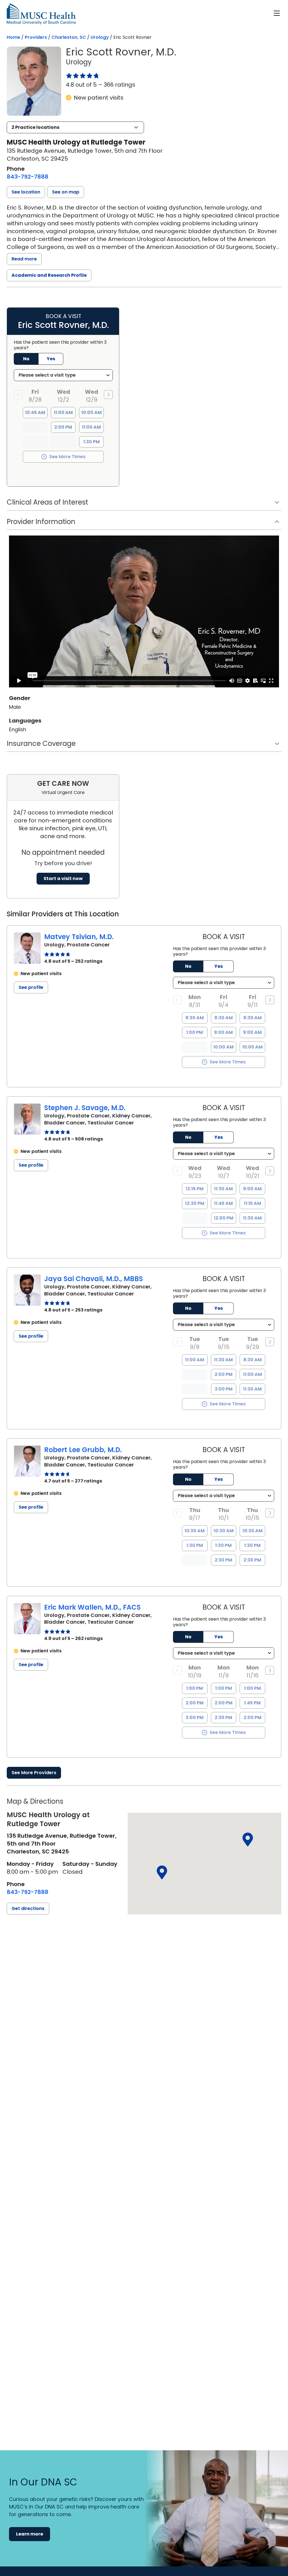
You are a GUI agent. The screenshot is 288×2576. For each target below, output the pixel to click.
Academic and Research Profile (49, 275)
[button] (75, 127)
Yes (219, 966)
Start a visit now (63, 878)
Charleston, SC (69, 37)
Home (13, 37)
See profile (31, 987)
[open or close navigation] (277, 13)
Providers (36, 37)
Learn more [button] (30, 2534)
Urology (100, 37)
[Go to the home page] (41, 14)
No (188, 966)
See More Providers (34, 1773)
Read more (24, 259)
